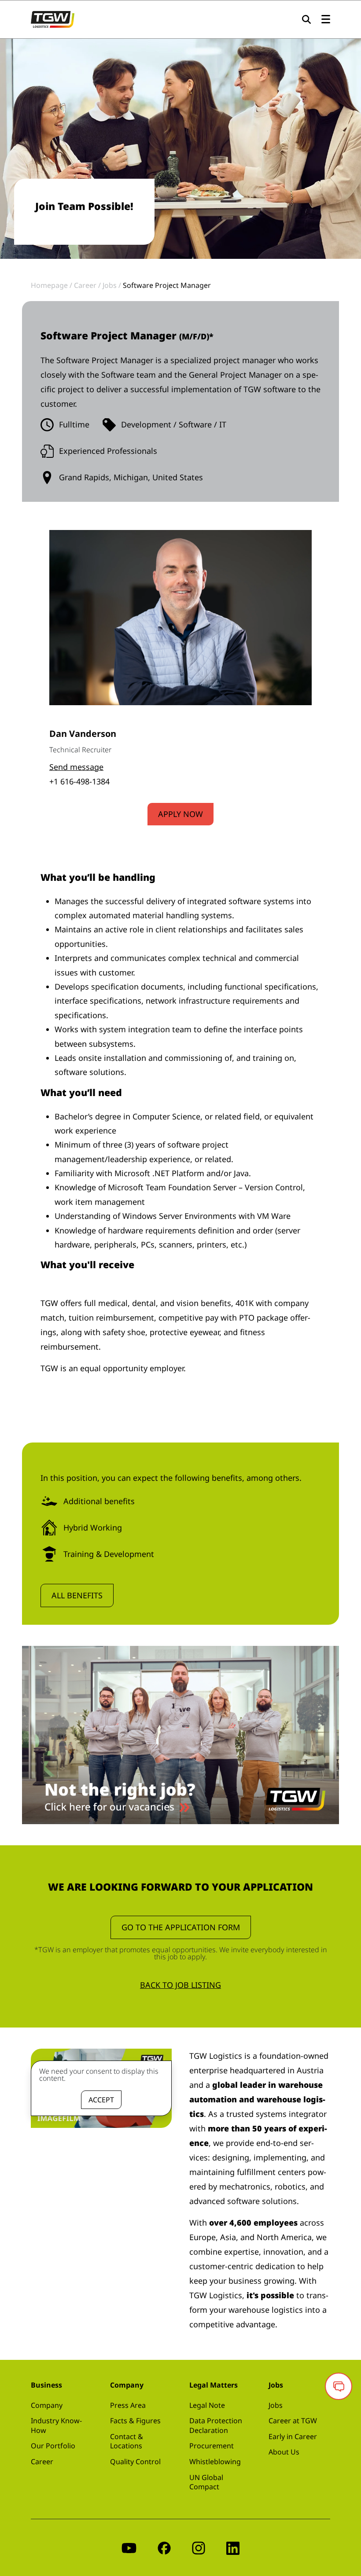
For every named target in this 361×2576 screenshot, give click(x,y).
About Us (284, 2452)
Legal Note (207, 2405)
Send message (76, 767)
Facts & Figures (135, 2421)
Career (42, 2462)
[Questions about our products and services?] (339, 2386)
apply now (180, 814)
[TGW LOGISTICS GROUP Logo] (53, 18)
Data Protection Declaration (216, 2425)
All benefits (77, 1595)
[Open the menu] (326, 20)
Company (47, 2405)
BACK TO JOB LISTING (180, 1985)
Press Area (128, 2405)
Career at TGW (293, 2421)
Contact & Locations (127, 2441)
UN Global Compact (206, 2482)
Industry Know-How (56, 2425)
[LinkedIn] (233, 2548)
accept (101, 2100)
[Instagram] (199, 2548)
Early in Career (293, 2436)
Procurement (212, 2446)
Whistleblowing (215, 2462)
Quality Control (135, 2462)
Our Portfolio (53, 2446)
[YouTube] (129, 2548)
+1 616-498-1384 (79, 781)
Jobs (276, 2405)
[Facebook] (164, 2548)
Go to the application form (181, 1927)
